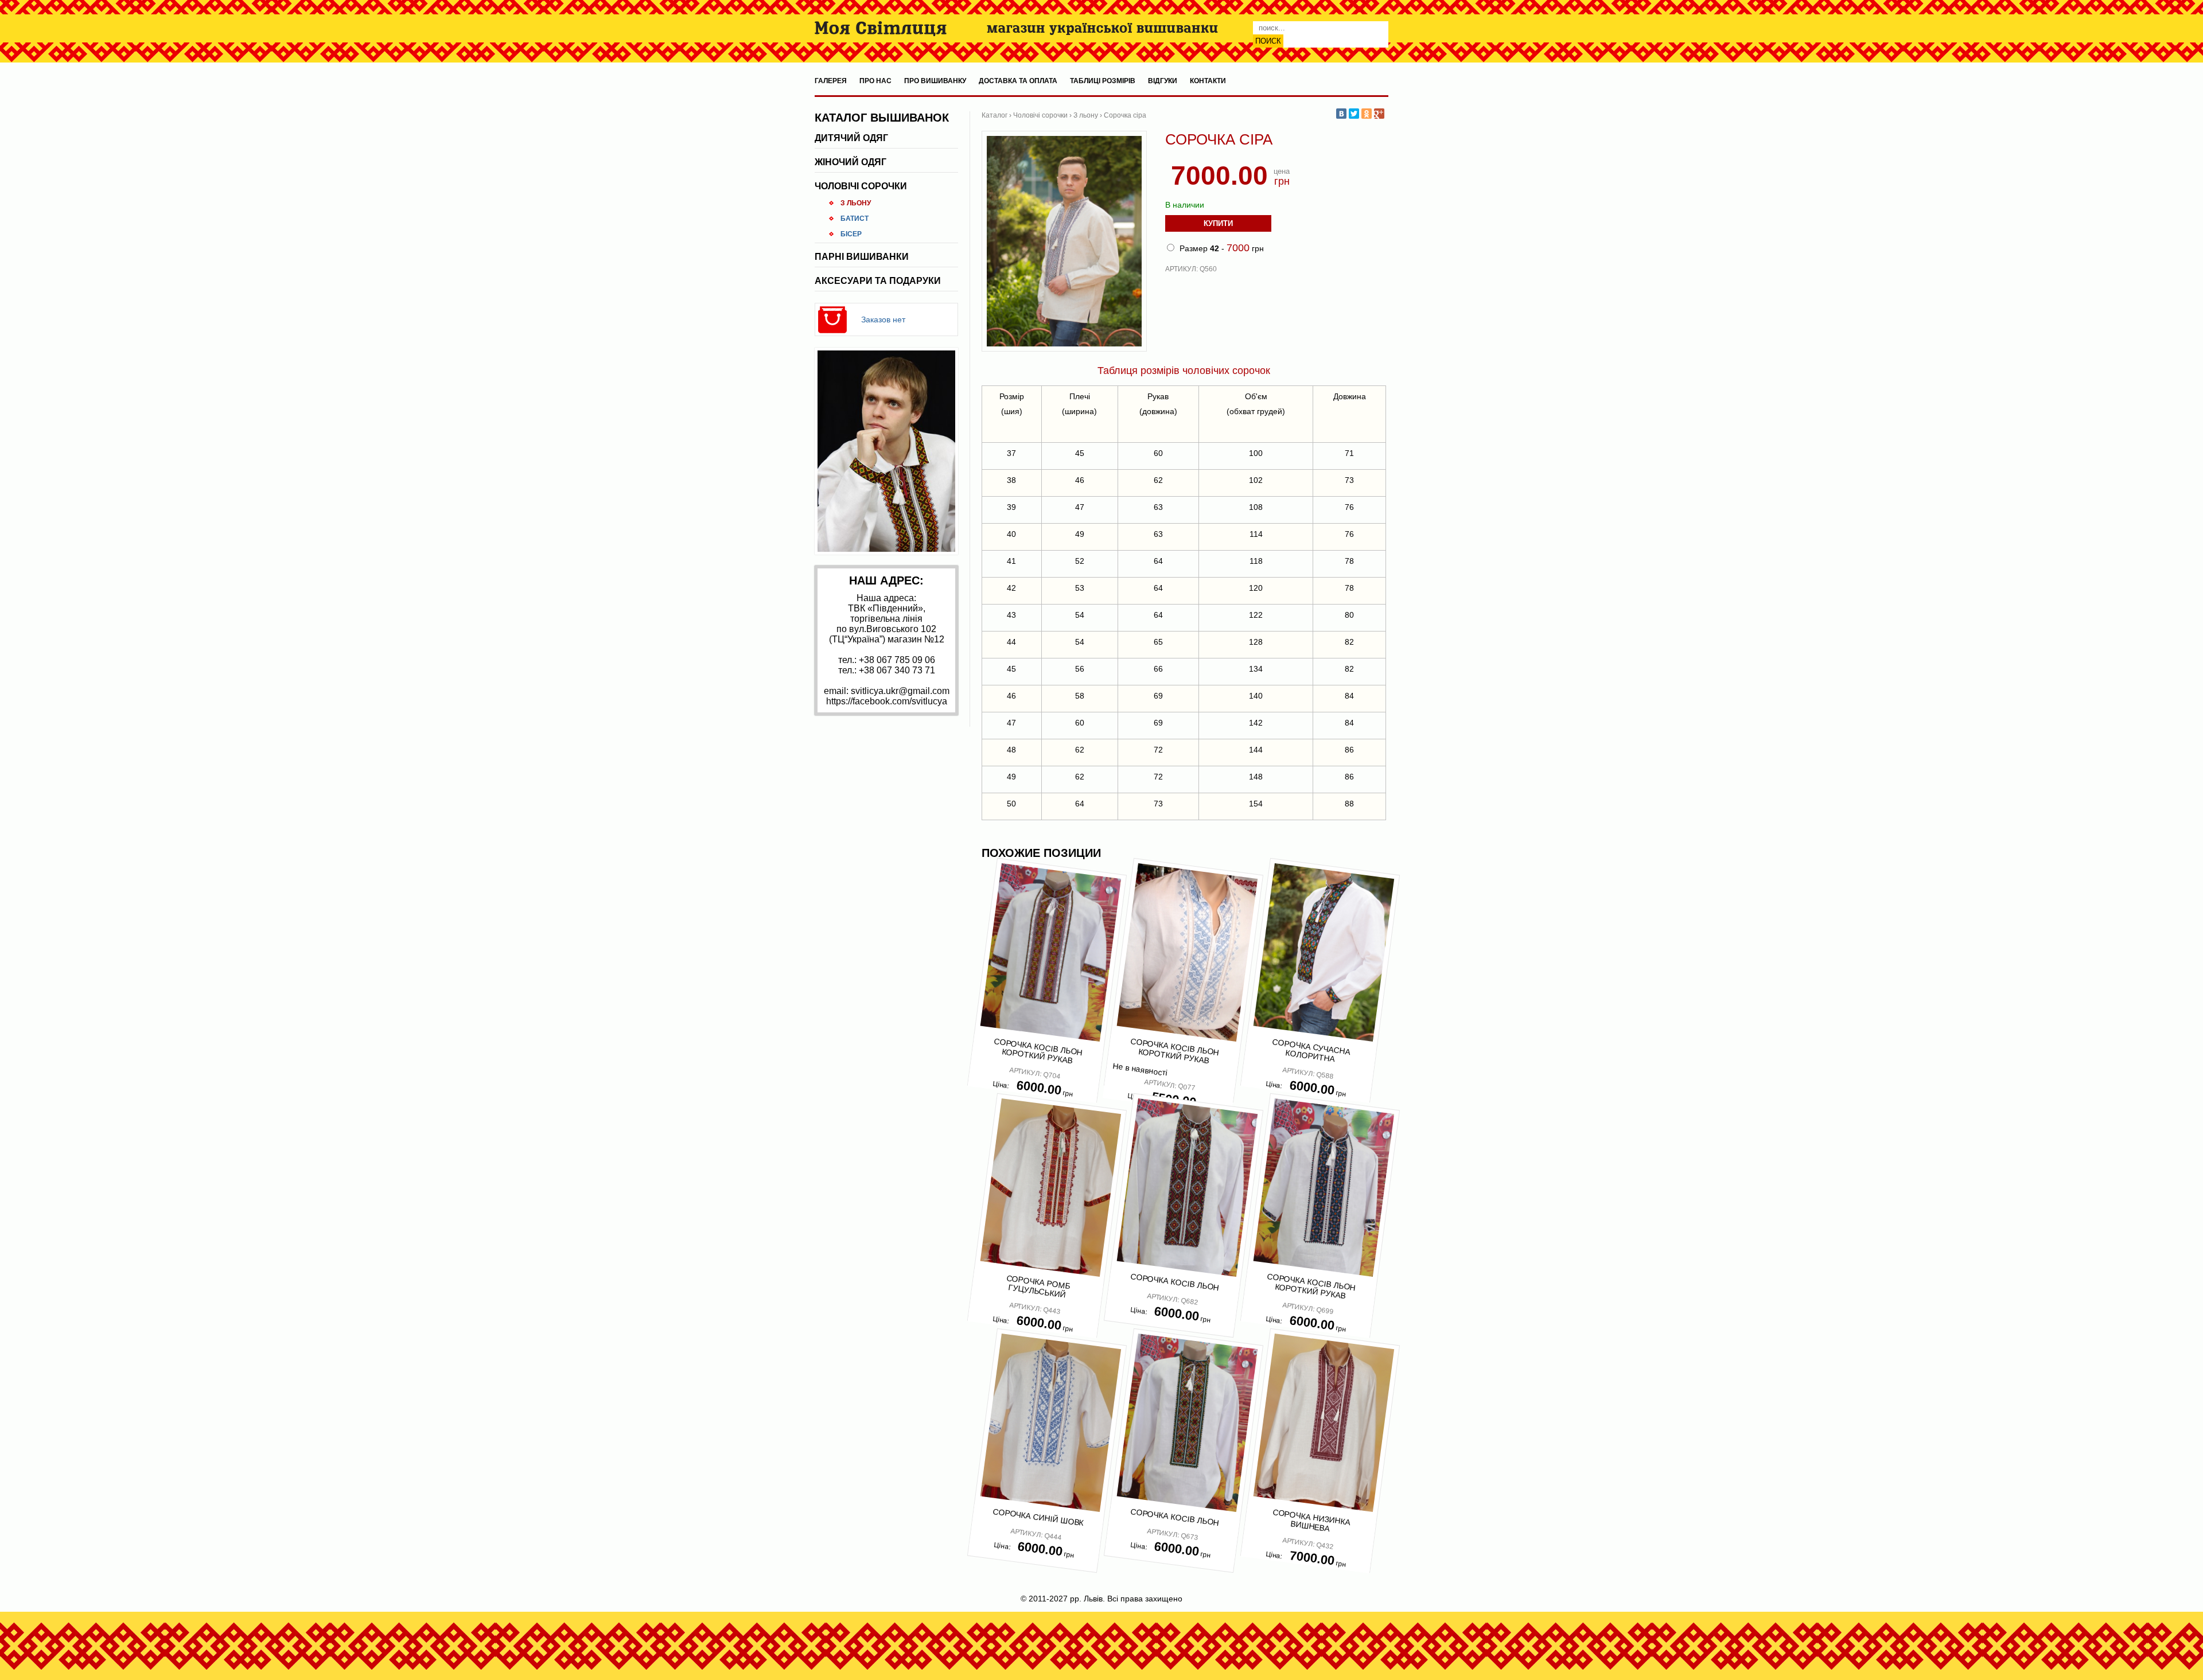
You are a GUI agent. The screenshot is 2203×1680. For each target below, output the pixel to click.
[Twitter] (1354, 114)
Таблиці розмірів (1103, 81)
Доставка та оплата (1018, 81)
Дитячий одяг (851, 138)
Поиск (1268, 41)
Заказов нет (883, 319)
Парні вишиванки (862, 257)
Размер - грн (1221, 248)
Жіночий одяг (851, 162)
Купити (1218, 223)
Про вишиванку (935, 81)
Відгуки (1163, 81)
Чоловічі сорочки (861, 186)
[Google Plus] (1379, 114)
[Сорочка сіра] (1064, 349)
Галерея (831, 81)
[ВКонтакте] (1341, 114)
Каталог (995, 115)
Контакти (1208, 81)
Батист (855, 219)
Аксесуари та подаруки (878, 281)
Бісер (851, 234)
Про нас (875, 81)
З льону (856, 203)
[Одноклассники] (1367, 114)
